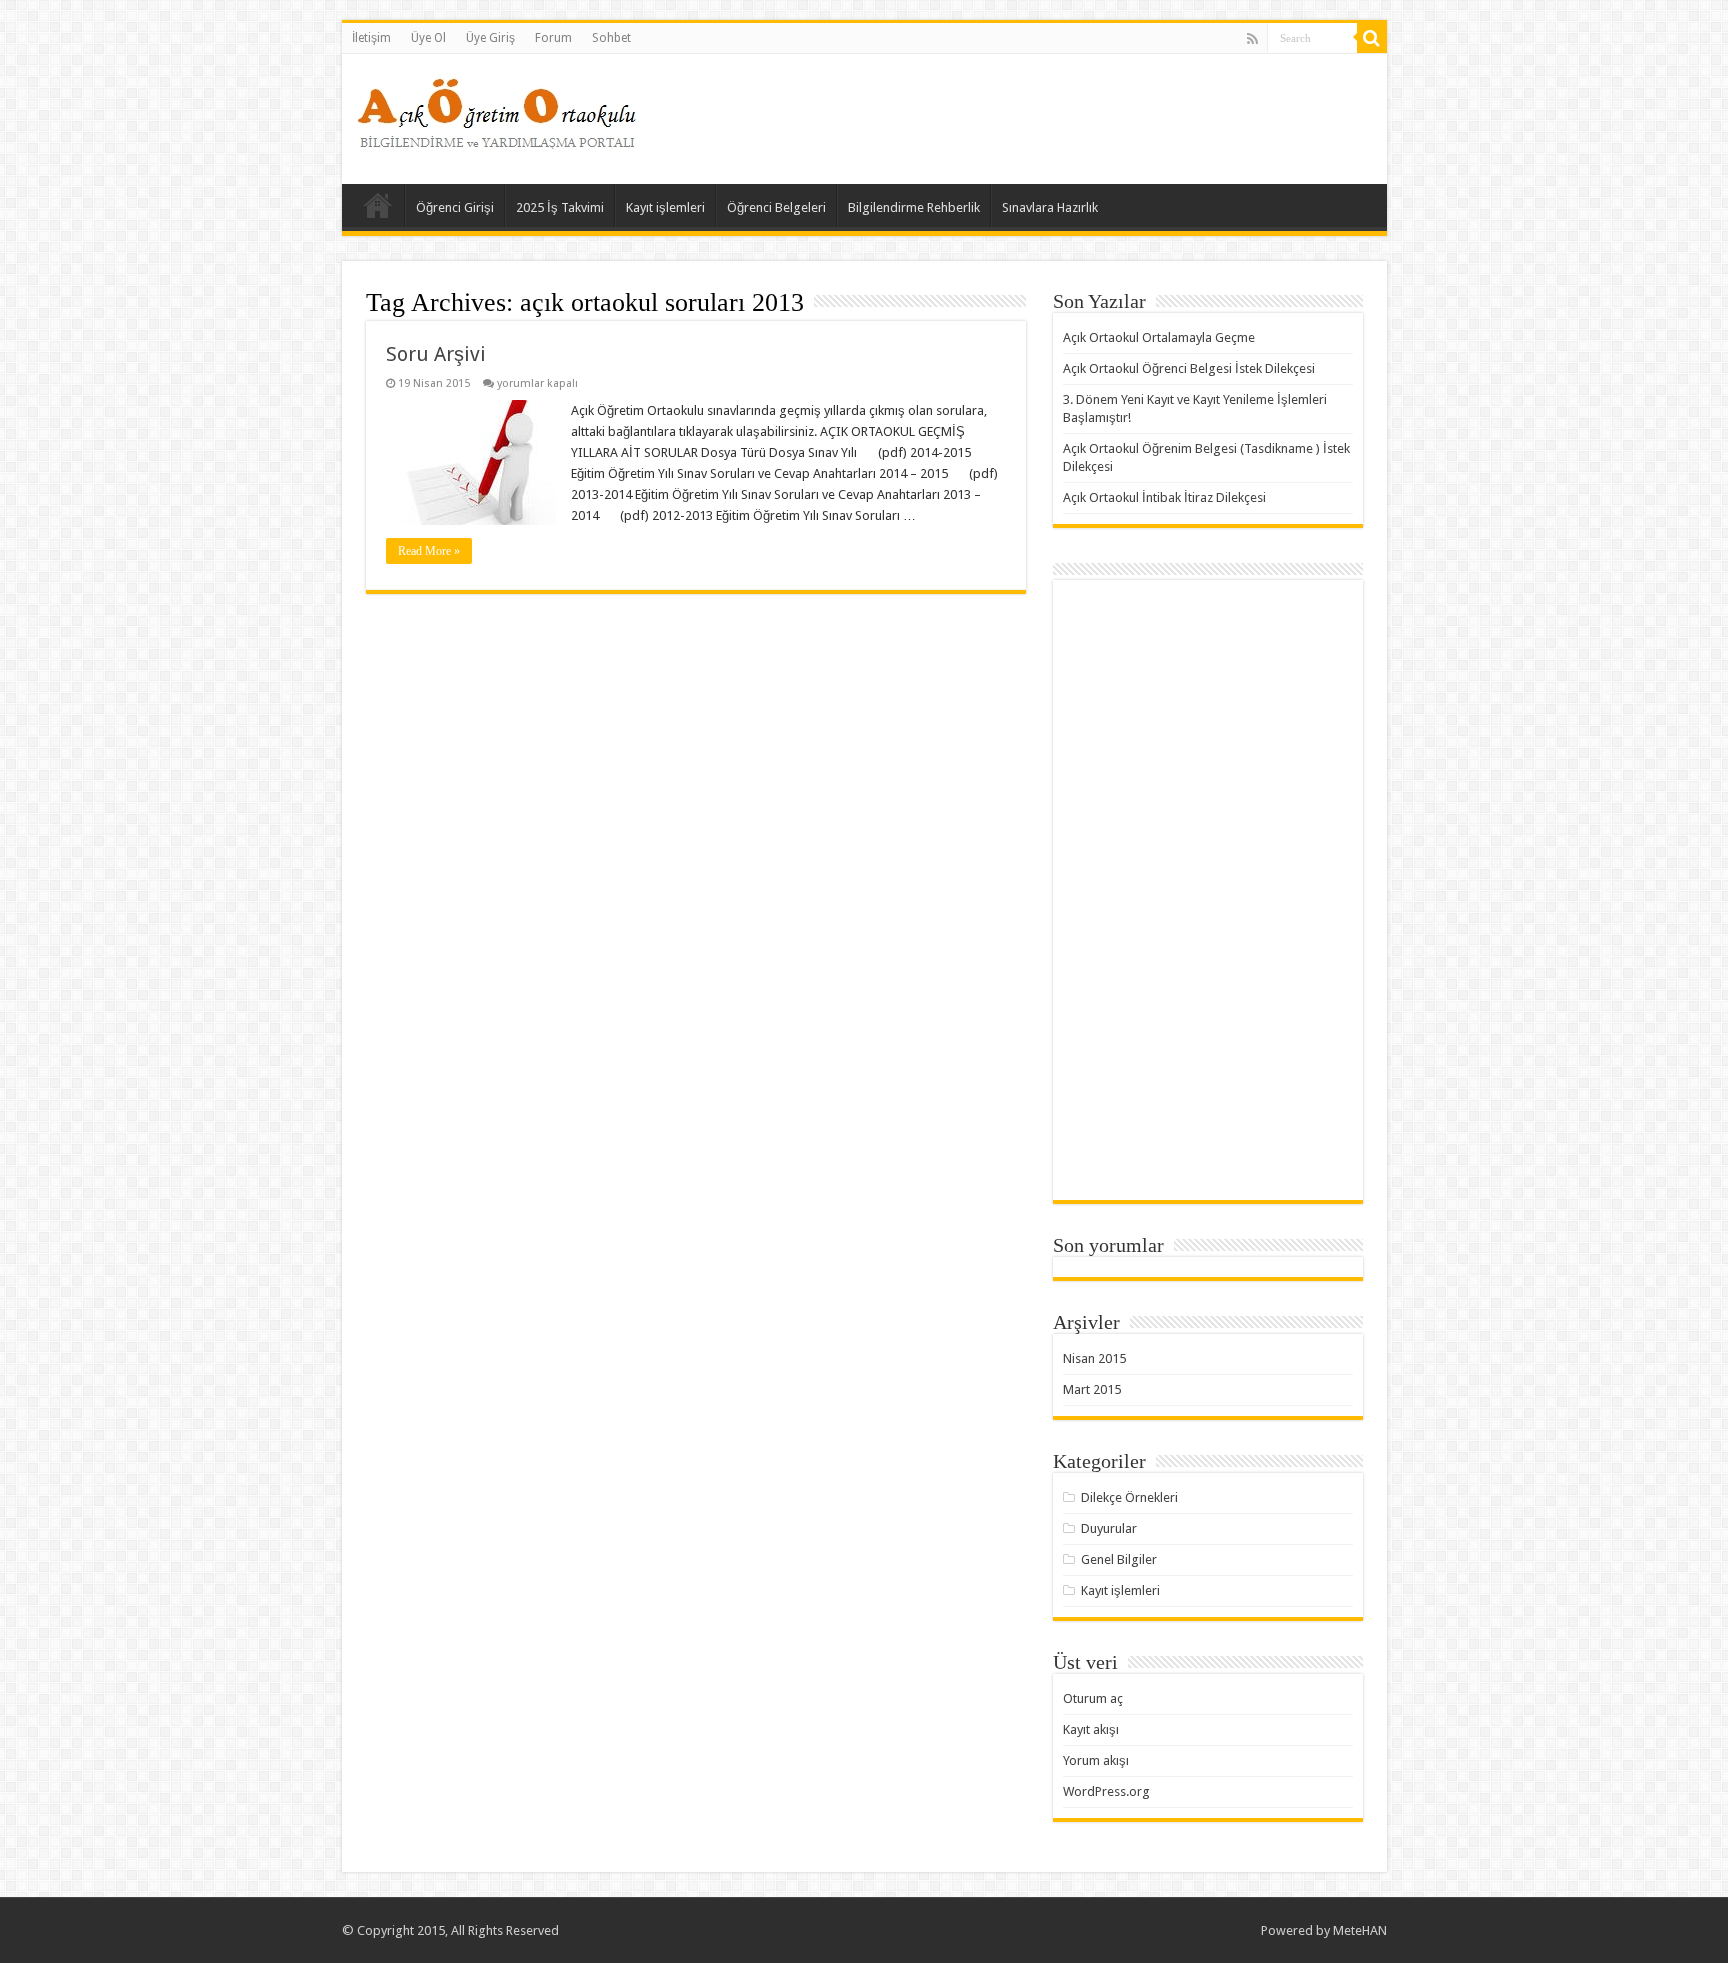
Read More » (429, 551)
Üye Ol (428, 38)
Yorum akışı (1096, 1760)
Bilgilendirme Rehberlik (914, 207)
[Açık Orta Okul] (497, 109)
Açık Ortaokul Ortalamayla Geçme (1159, 337)
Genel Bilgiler (1119, 1559)
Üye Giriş (490, 38)
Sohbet (611, 38)
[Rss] (1252, 39)
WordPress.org (1106, 1791)
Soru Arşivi (436, 354)
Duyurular (1109, 1528)
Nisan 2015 (1094, 1358)
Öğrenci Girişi (455, 207)
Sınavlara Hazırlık (1050, 207)
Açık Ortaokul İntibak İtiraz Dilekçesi (1164, 497)
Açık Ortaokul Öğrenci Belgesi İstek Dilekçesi (1189, 368)
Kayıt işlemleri (665, 207)
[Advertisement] (1008, 119)
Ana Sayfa (378, 205)
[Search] (1372, 38)
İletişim (371, 38)
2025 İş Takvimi (560, 207)
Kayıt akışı (1091, 1729)
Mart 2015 (1092, 1389)
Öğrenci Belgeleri (776, 207)
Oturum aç (1093, 1698)
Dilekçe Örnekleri (1129, 1497)
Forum (553, 38)
